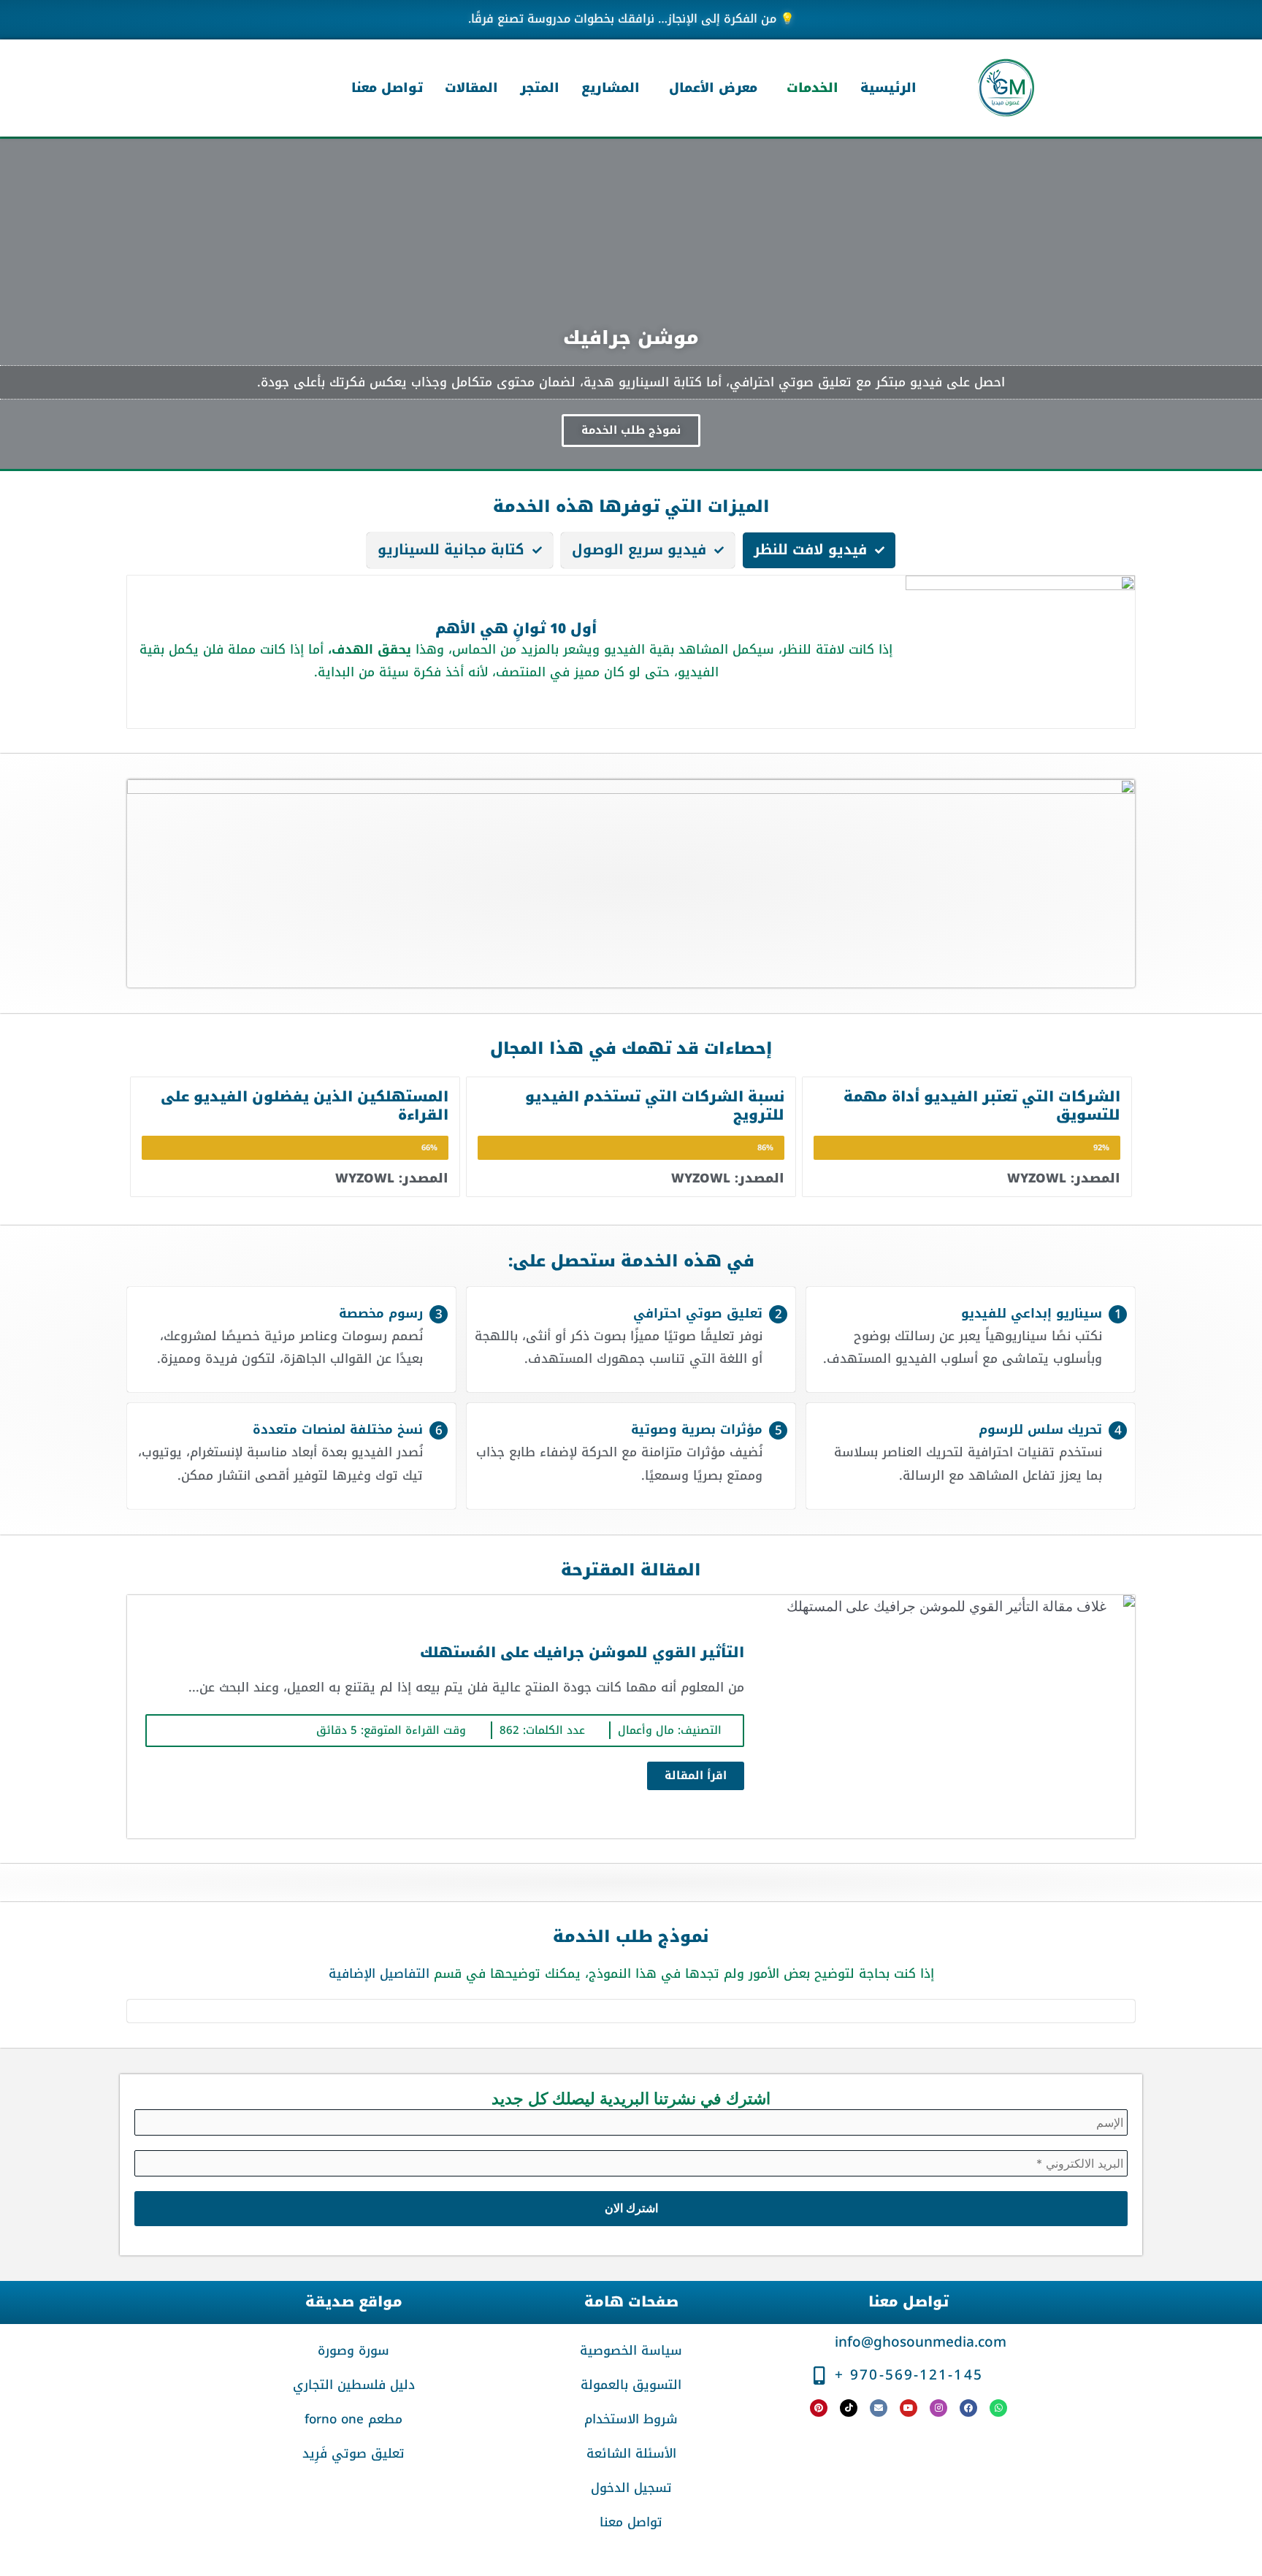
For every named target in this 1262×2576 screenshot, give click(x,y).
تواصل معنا (387, 88)
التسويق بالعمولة (631, 2385)
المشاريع (611, 88)
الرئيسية (888, 88)
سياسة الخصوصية (631, 2350)
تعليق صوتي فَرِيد (353, 2453)
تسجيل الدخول (631, 2488)
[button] (809, 88)
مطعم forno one (353, 2419)
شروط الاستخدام (631, 2419)
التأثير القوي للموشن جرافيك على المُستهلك (582, 1653)
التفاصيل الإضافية (379, 1973)
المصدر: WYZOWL (1064, 1178)
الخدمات (812, 88)
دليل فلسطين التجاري (354, 2385)
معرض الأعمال (713, 88)
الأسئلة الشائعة (631, 2453)
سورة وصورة (353, 2350)
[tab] (819, 550)
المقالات (471, 88)
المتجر (540, 88)
